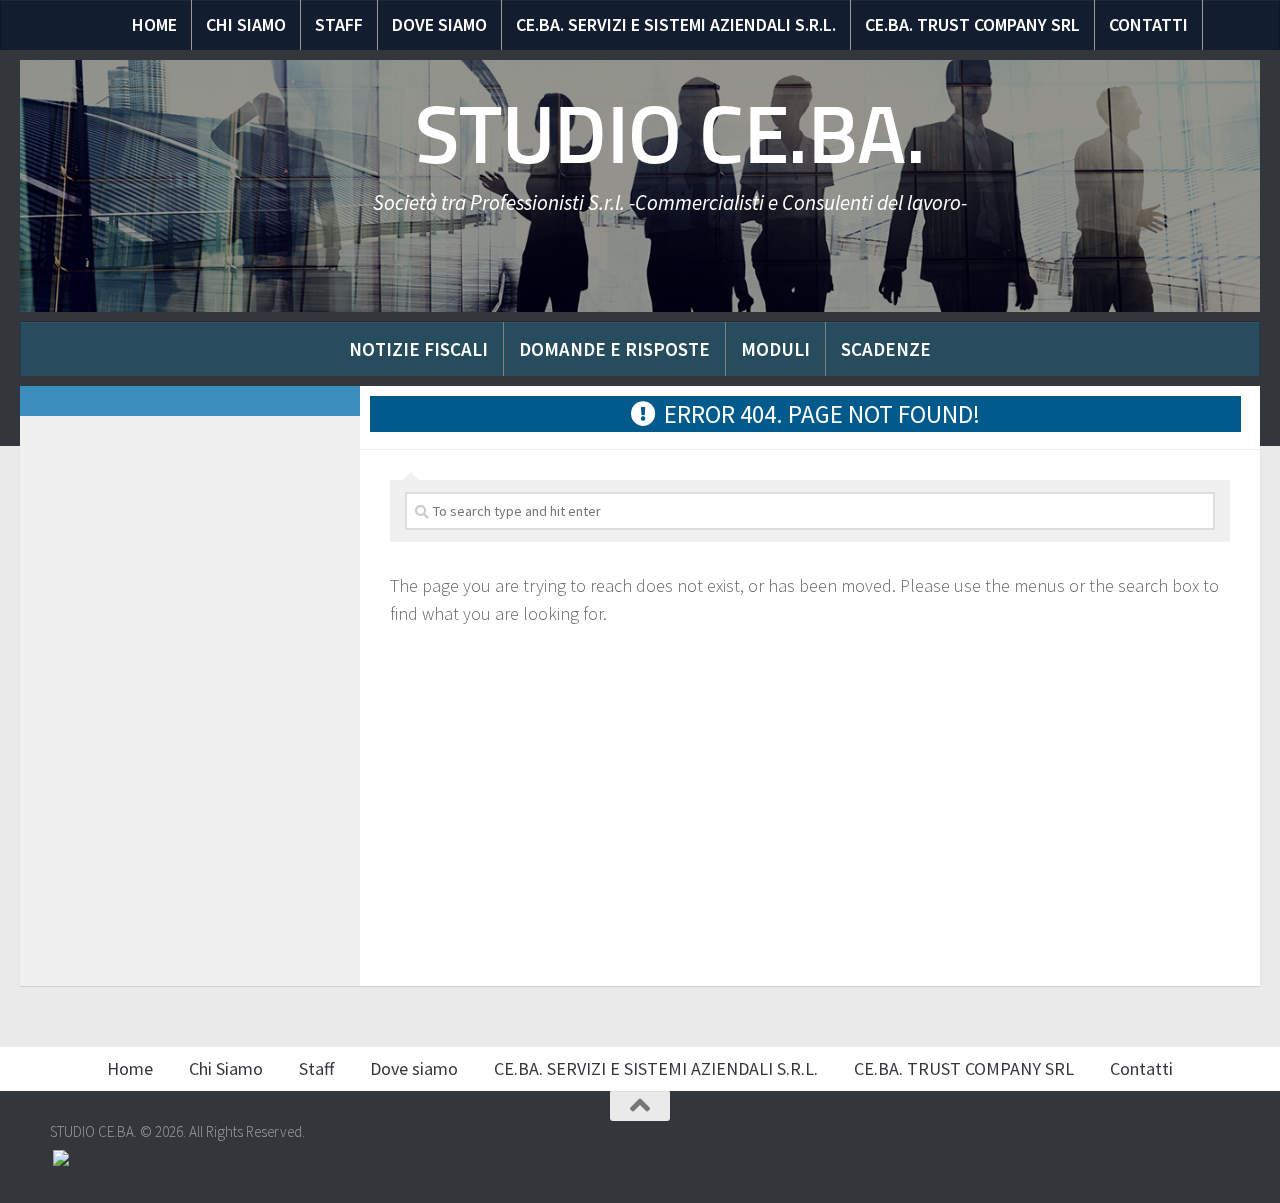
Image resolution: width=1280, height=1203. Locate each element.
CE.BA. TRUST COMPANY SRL (972, 24)
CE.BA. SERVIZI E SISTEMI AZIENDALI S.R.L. (676, 24)
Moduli (775, 349)
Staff (339, 24)
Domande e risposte (614, 349)
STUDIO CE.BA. (670, 135)
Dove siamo (439, 24)
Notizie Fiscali (418, 349)
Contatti (1148, 24)
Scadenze (886, 349)
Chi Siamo (246, 24)
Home (154, 24)
